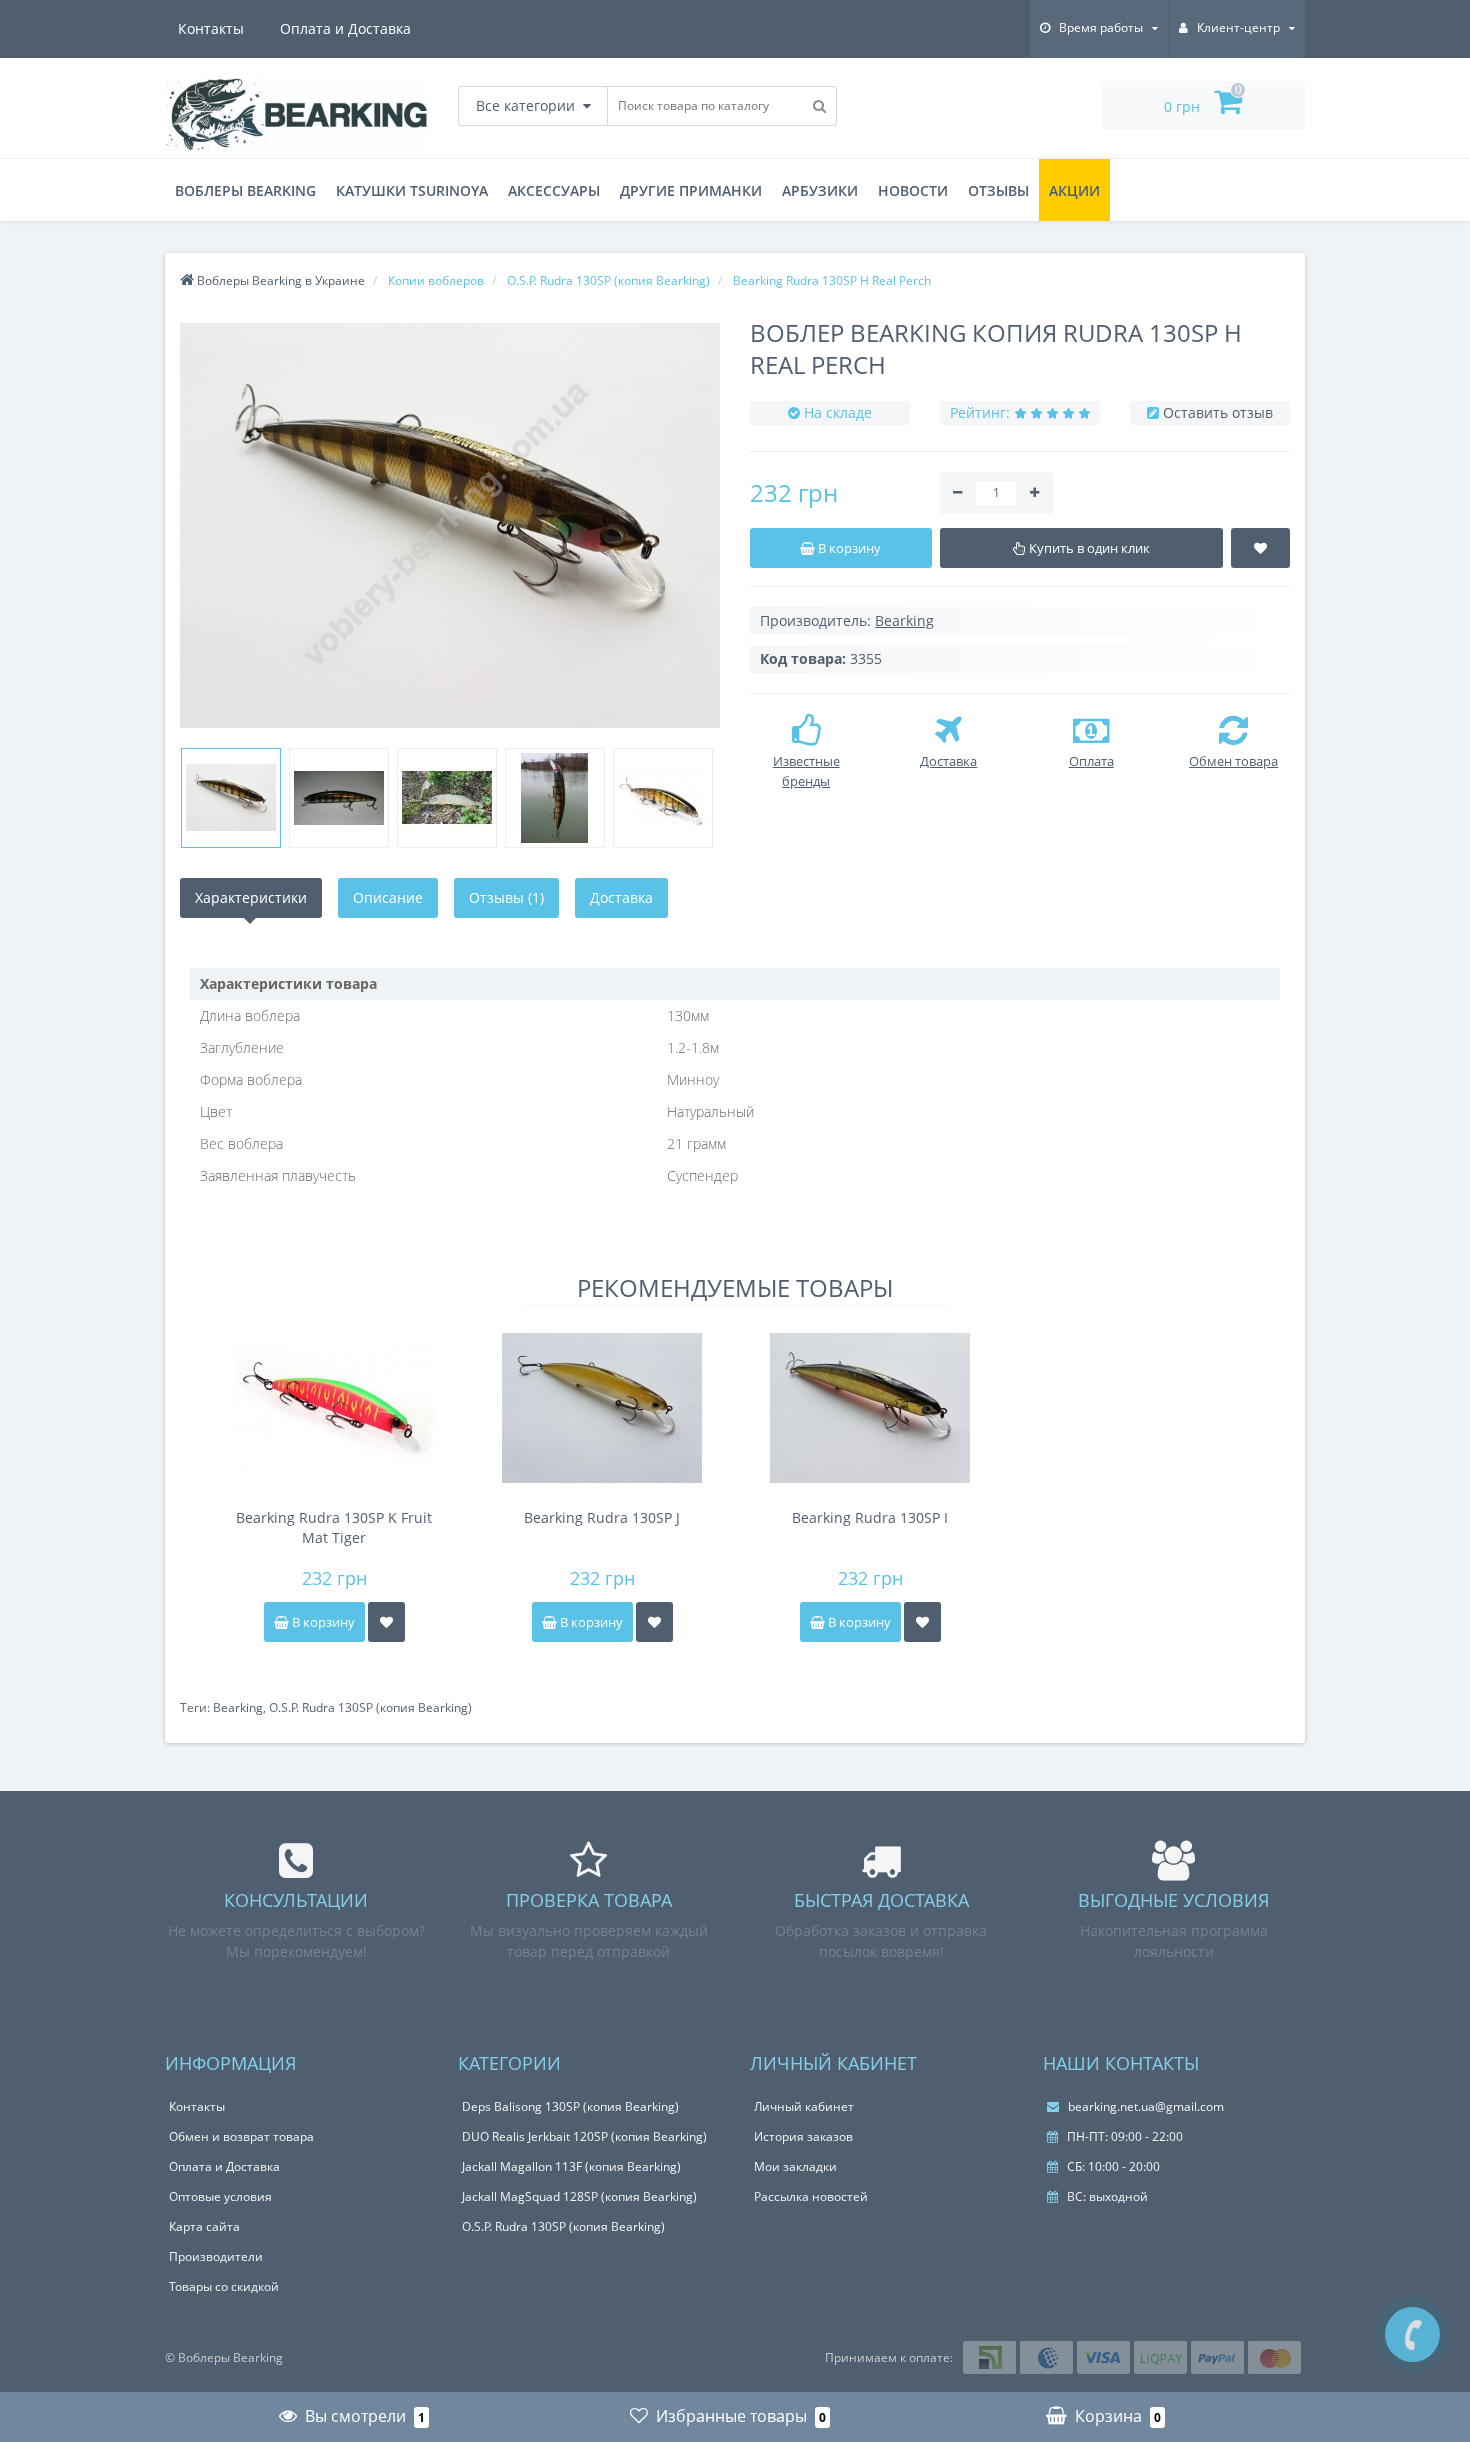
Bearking (238, 1707)
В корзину (322, 1622)
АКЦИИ (1074, 190)
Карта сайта (204, 2226)
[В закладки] (386, 1622)
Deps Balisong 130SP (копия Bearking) (570, 2106)
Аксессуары (554, 190)
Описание (388, 897)
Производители (216, 2256)
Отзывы (998, 190)
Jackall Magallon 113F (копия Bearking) (571, 2166)
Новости (913, 190)
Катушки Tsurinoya (412, 190)
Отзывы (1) (506, 897)
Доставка (621, 897)
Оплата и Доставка (345, 28)
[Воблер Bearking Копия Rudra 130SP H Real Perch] (450, 525)
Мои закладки (795, 2166)
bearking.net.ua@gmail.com (1144, 2106)
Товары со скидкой (224, 2286)
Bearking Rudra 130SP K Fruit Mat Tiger (334, 1527)
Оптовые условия (220, 2196)
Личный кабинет (804, 2106)
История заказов (803, 2136)
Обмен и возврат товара (241, 2136)
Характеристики (251, 897)
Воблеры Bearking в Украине (279, 280)
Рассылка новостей (811, 2196)
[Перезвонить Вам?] (1412, 2334)
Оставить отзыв (1218, 412)
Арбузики (820, 190)
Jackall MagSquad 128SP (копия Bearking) (579, 2196)
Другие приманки (691, 190)
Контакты (211, 28)
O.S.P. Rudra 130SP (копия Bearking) (370, 1707)
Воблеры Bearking (245, 190)
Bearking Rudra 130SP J (602, 1517)
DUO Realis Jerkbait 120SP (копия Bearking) (584, 2136)
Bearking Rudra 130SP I (870, 1517)
